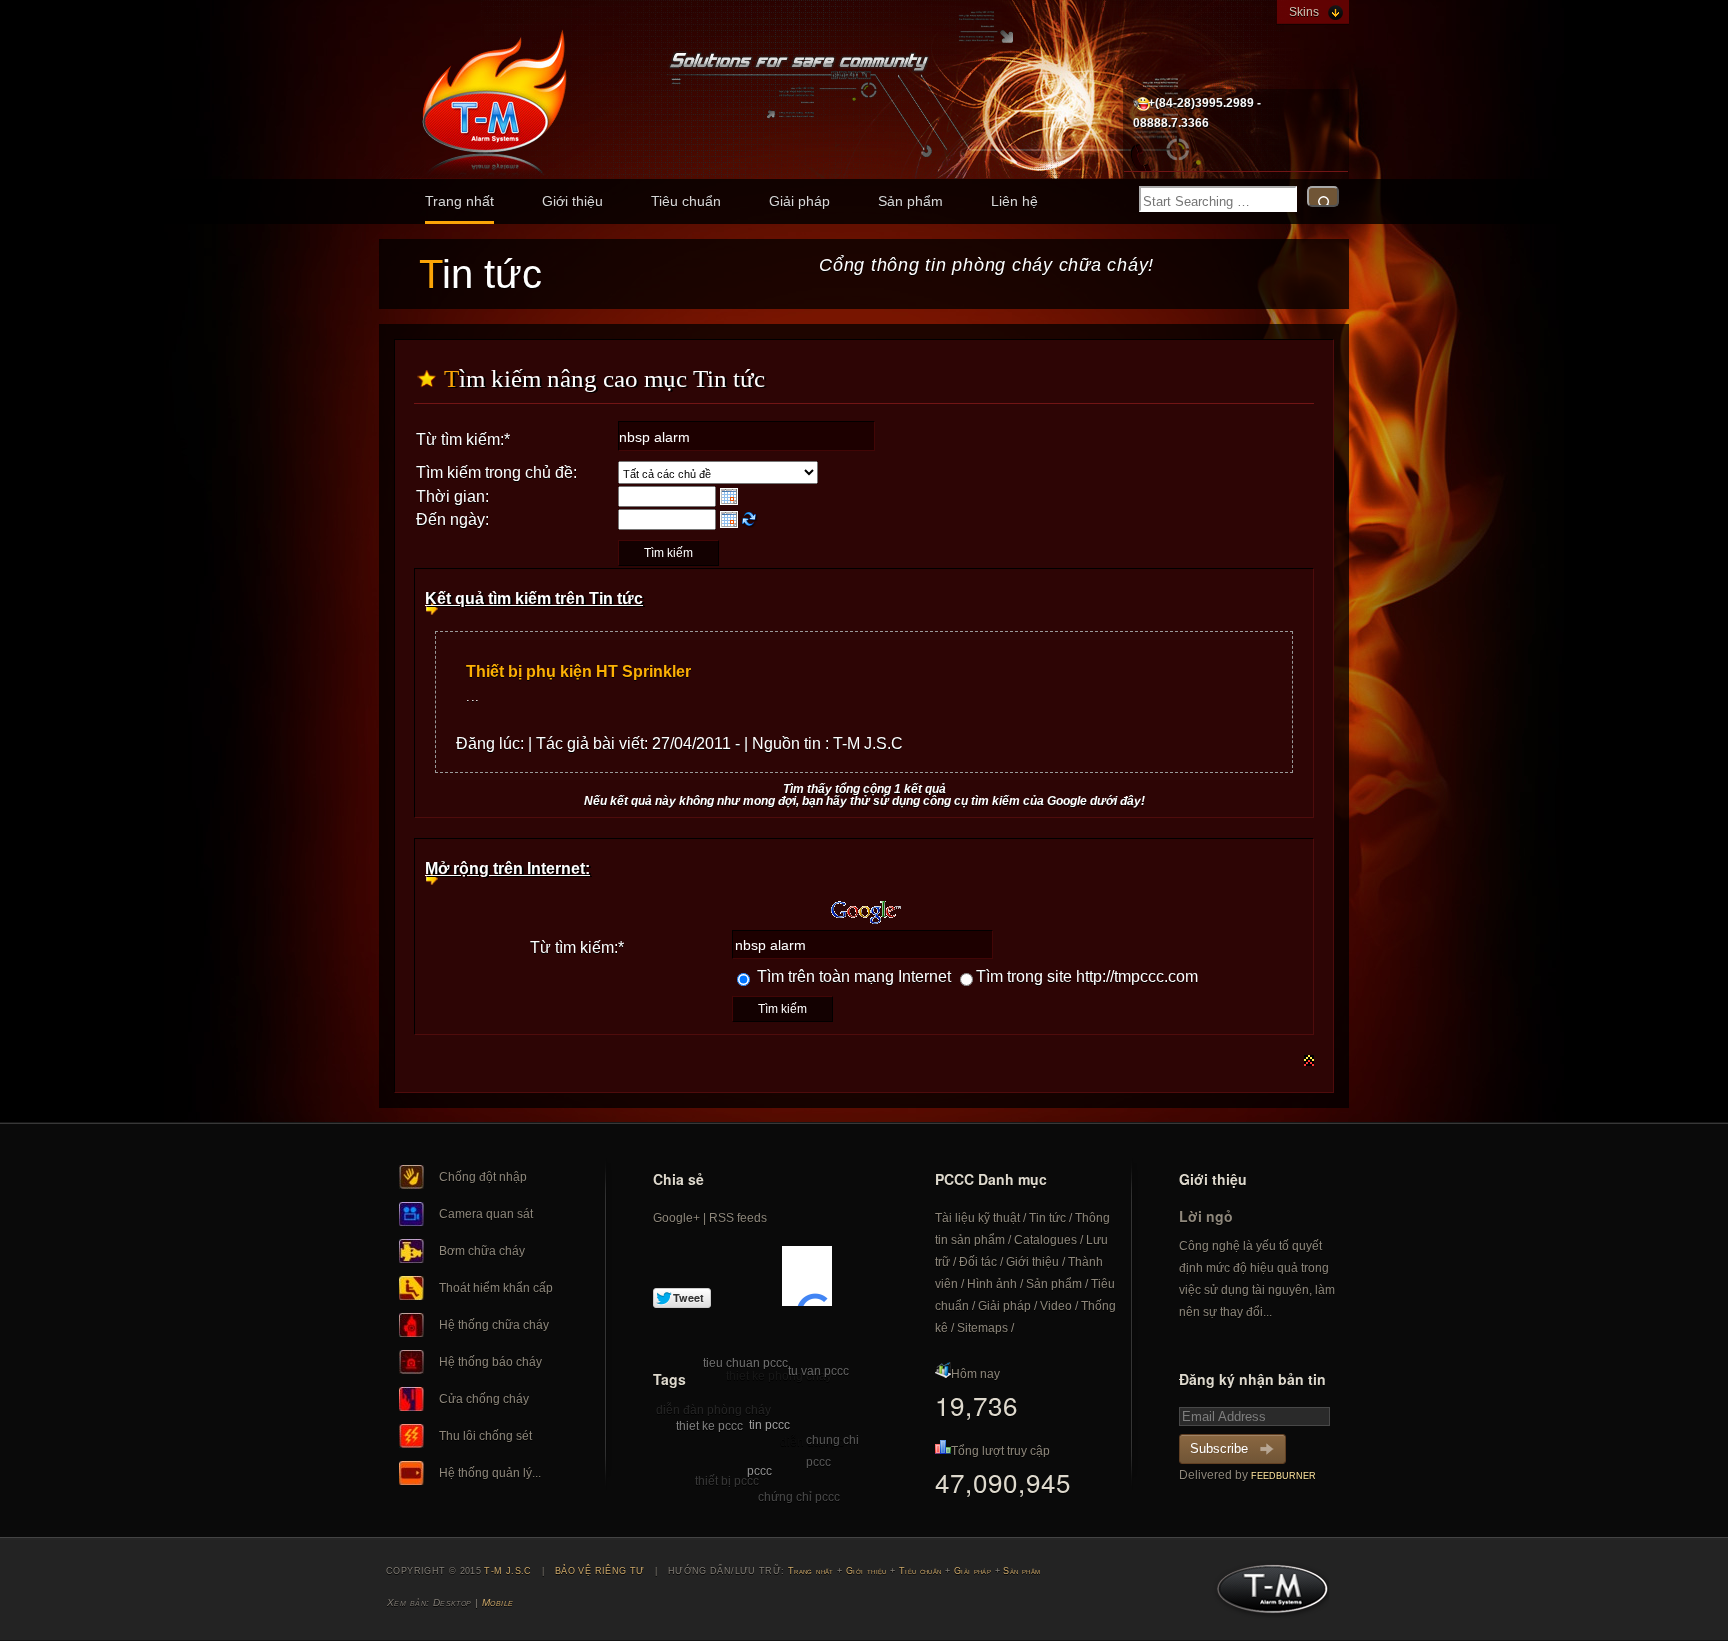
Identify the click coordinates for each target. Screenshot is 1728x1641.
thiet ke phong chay (779, 1376)
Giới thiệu (572, 201)
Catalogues (1045, 1240)
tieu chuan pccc (745, 1363)
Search (1323, 196)
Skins (1304, 12)
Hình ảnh (992, 1284)
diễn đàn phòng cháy (713, 1410)
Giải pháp (799, 201)
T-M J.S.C (1266, 1595)
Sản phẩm (910, 201)
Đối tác (978, 1262)
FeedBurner (1283, 1476)
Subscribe (1219, 1448)
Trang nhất (459, 201)
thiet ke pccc (709, 1426)
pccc (759, 1471)
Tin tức (1047, 1218)
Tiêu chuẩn (686, 201)
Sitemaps (982, 1328)
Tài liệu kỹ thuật (977, 1218)
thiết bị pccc (727, 1481)
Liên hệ (1014, 201)
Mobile (498, 1602)
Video (1056, 1306)
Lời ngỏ (1206, 1216)
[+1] (807, 1276)
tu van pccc (818, 1371)
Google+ (676, 1218)
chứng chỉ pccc (799, 1497)
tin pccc (769, 1425)
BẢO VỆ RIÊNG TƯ (600, 1571)
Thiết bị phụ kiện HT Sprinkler (578, 671)
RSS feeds (738, 1218)
